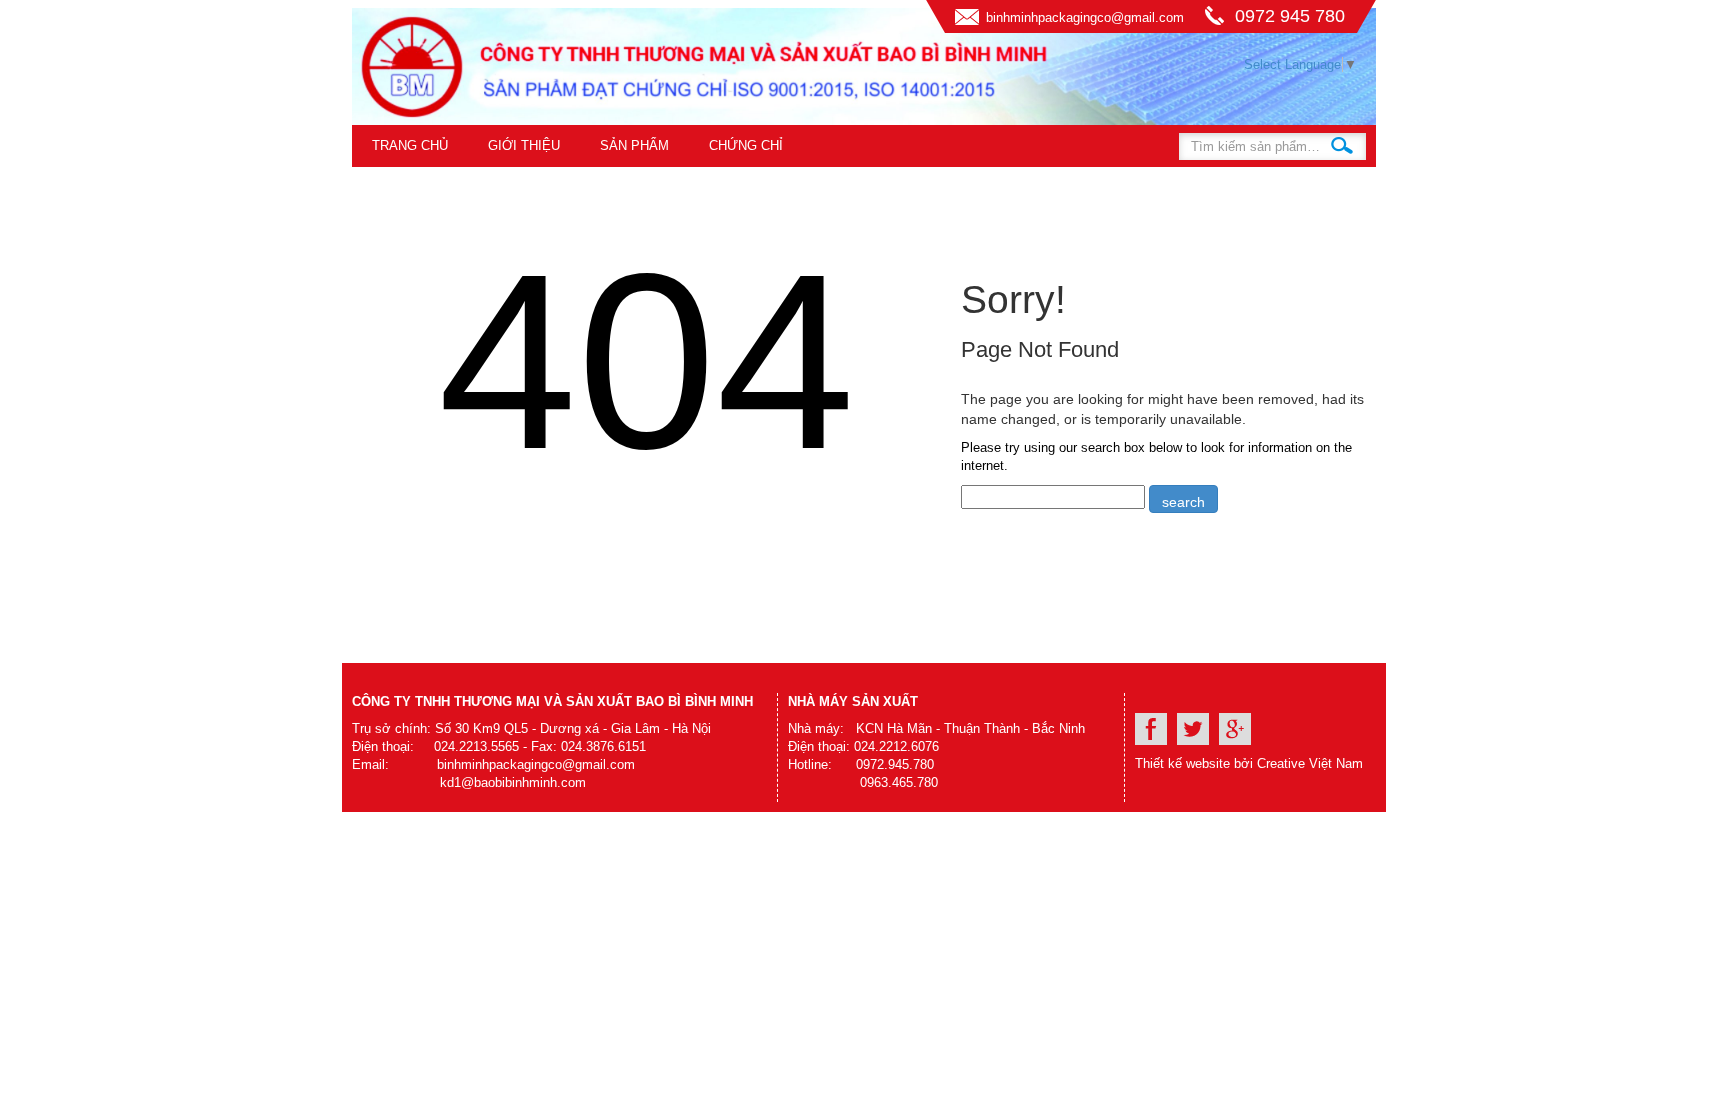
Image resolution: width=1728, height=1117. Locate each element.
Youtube (1193, 729)
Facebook (1151, 729)
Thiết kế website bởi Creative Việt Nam (1249, 763)
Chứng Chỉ (746, 145)
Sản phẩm (634, 145)
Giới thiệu (524, 145)
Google (1235, 729)
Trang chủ (410, 145)
